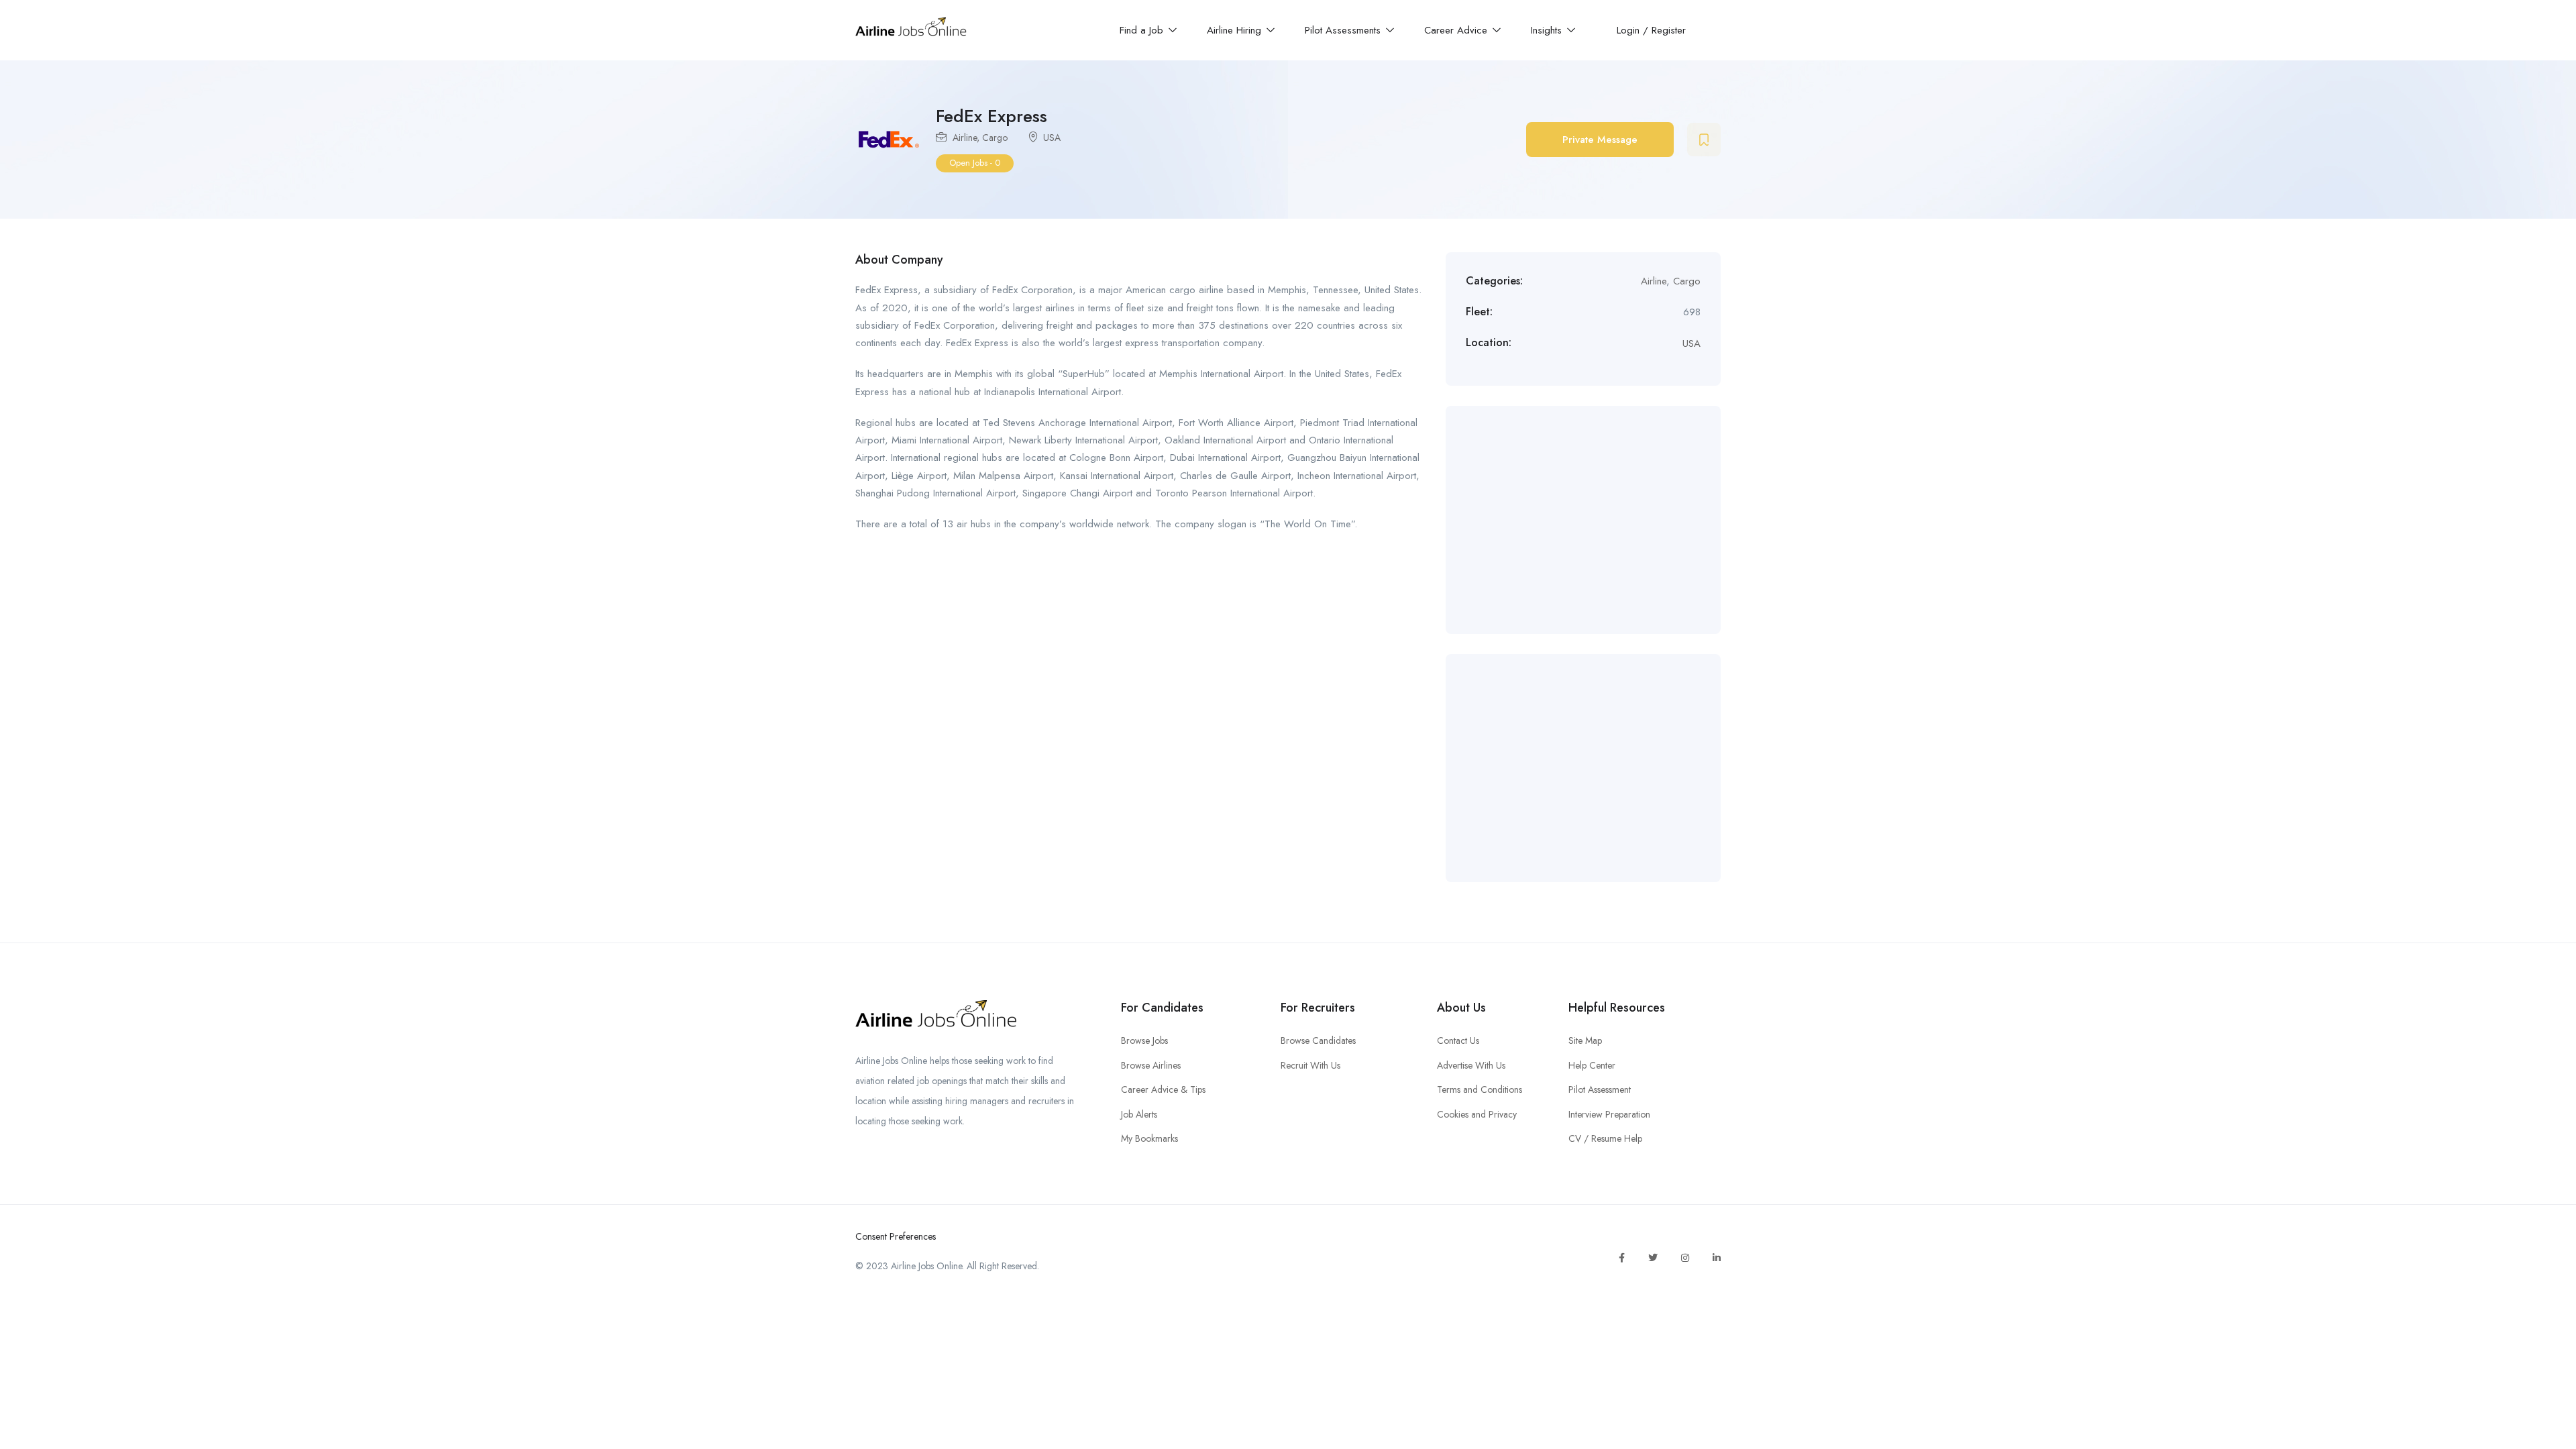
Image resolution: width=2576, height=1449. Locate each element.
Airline (965, 138)
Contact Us (1458, 1040)
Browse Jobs (1144, 1040)
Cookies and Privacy (1477, 1114)
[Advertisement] (1583, 520)
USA (1052, 138)
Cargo (995, 138)
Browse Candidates (1318, 1040)
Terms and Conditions (1480, 1089)
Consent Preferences (896, 1236)
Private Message (1600, 140)
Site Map (1585, 1040)
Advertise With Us (1471, 1065)
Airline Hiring (1236, 30)
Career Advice (1457, 30)
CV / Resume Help (1605, 1138)
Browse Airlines (1151, 1065)
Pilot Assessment (1600, 1089)
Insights (1548, 30)
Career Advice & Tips (1163, 1089)
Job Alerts (1139, 1114)
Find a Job (1143, 30)
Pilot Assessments (1344, 30)
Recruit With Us (1310, 1065)
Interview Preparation (1609, 1114)
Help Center (1592, 1065)
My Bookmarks (1149, 1138)
